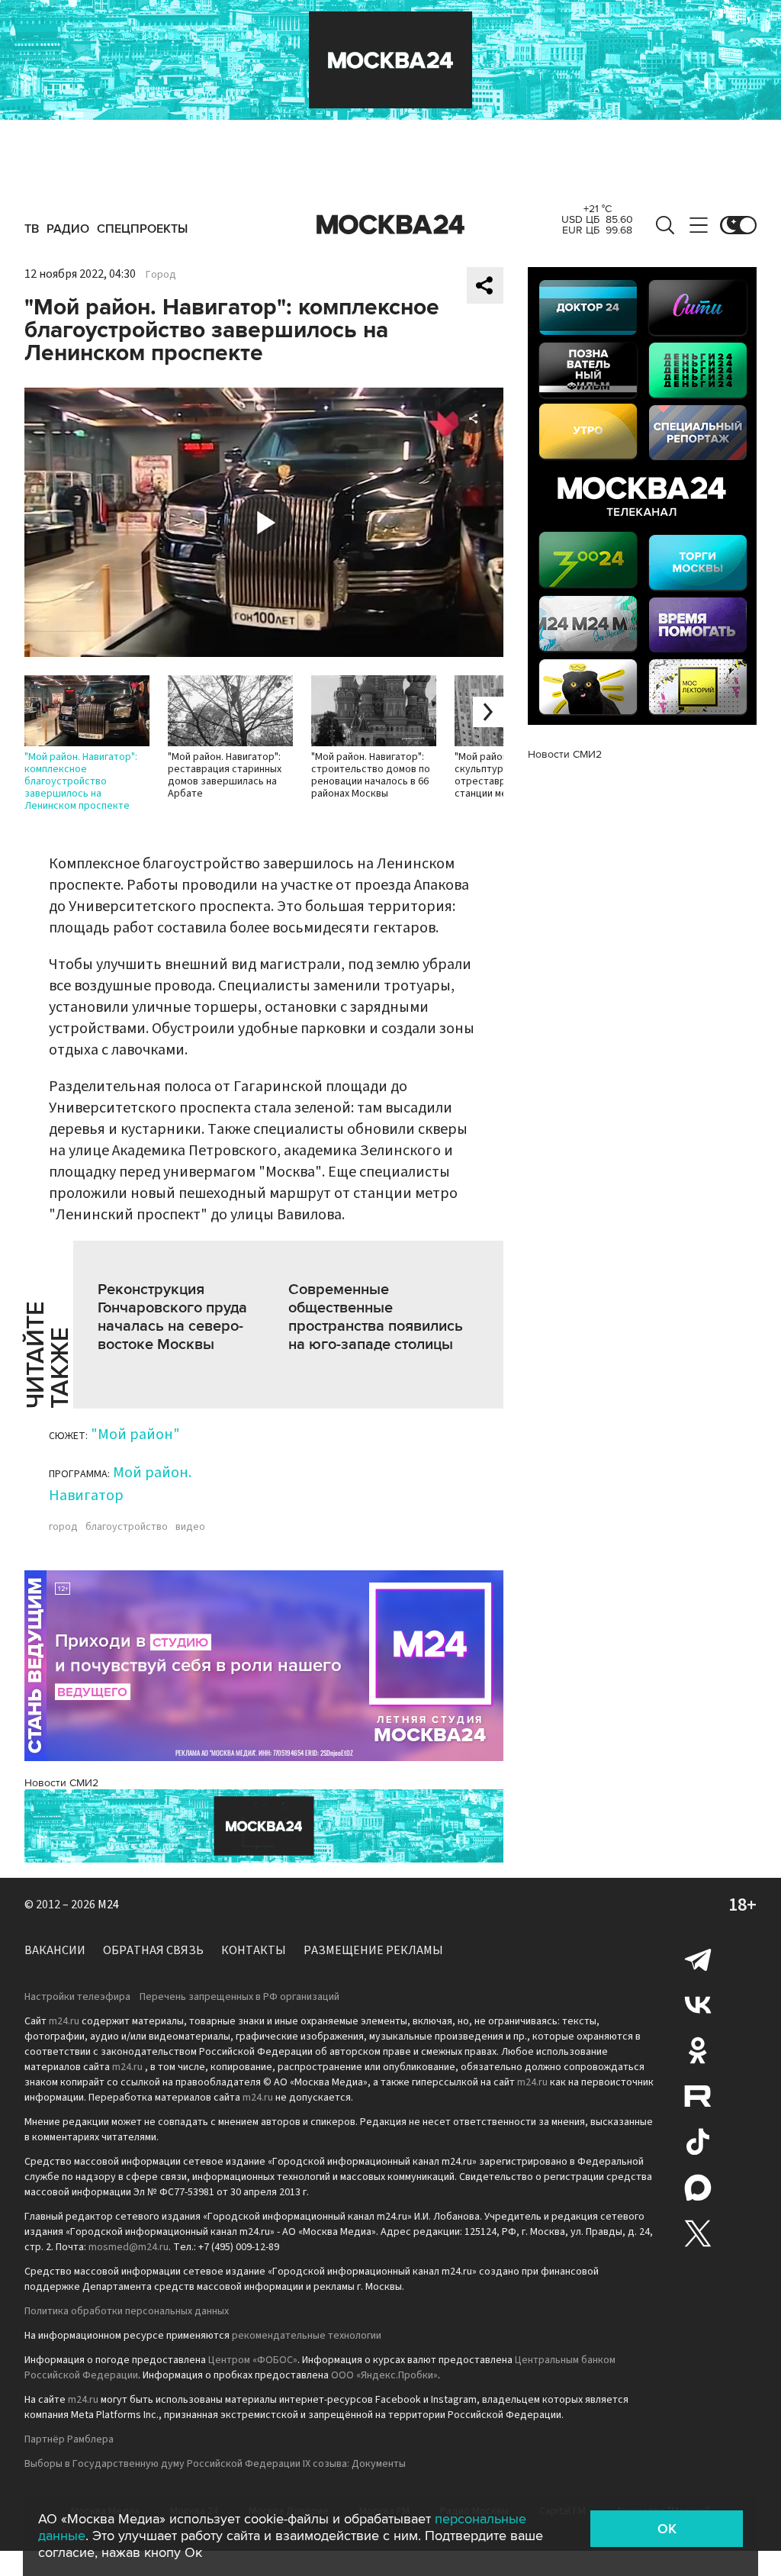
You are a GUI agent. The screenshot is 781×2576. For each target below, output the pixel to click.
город (63, 1527)
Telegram (698, 1959)
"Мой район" (135, 1435)
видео (190, 1527)
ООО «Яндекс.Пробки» (384, 2375)
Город (161, 275)
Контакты (254, 1950)
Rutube (698, 2096)
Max (698, 2188)
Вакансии (55, 1950)
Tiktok (698, 2142)
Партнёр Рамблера (69, 2439)
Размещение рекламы (373, 1950)
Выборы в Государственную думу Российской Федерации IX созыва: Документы (215, 2464)
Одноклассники (698, 2050)
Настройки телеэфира (77, 1997)
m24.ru (64, 2021)
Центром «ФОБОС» (253, 2360)
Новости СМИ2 (61, 1783)
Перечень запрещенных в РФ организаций (239, 1997)
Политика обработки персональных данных (127, 2311)
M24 (108, 1905)
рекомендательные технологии (307, 2336)
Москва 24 (390, 225)
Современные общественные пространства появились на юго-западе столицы (376, 1317)
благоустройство (127, 1527)
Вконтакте (698, 2004)
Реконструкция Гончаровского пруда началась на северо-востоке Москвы (172, 1317)
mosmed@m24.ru (129, 2247)
